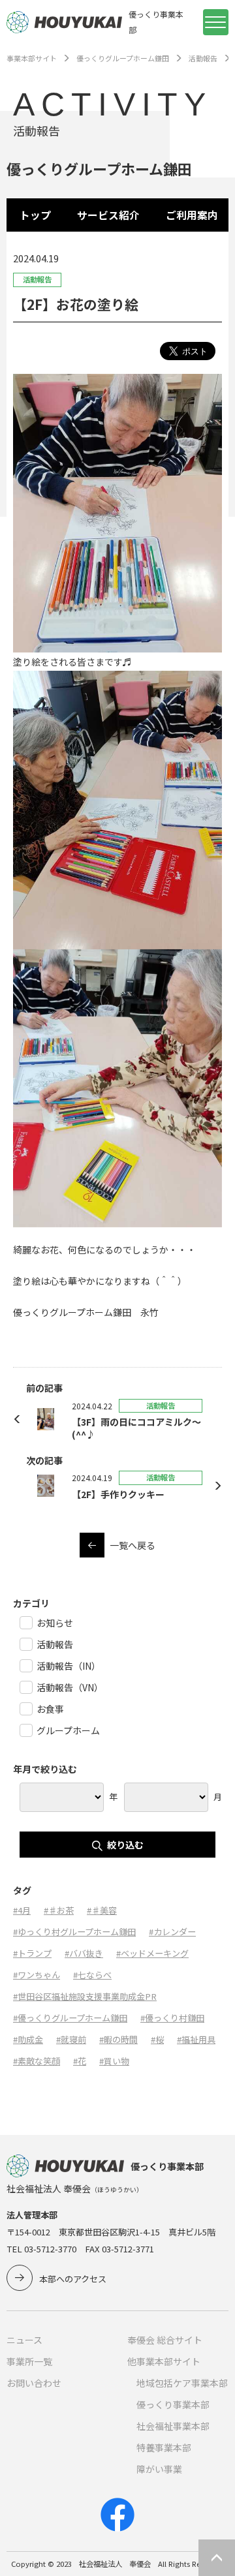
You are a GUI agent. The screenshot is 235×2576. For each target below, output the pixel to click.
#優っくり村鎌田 (172, 2018)
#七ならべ (92, 1975)
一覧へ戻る (133, 1545)
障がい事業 (159, 2469)
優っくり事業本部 (173, 2404)
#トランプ (32, 1953)
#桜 (157, 2039)
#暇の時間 (118, 2039)
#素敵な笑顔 (37, 2061)
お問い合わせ (34, 2383)
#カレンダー (172, 1932)
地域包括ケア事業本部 (182, 2383)
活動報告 (203, 58)
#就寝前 (71, 2039)
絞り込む (125, 1845)
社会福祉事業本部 (173, 2426)
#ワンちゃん (37, 1975)
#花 (80, 2061)
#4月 (22, 1910)
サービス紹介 (108, 215)
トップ (35, 215)
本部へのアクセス (73, 2279)
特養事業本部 (164, 2447)
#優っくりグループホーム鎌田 (70, 2018)
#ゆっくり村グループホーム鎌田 (74, 1932)
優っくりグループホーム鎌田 (123, 58)
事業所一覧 (29, 2361)
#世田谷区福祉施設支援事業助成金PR (85, 1996)
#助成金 (28, 2039)
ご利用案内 (192, 215)
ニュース (24, 2340)
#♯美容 (102, 1910)
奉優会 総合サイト (165, 2340)
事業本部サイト (32, 58)
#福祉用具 (196, 2039)
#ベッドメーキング (152, 1953)
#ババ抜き (84, 1953)
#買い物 (114, 2061)
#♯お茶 (59, 1910)
